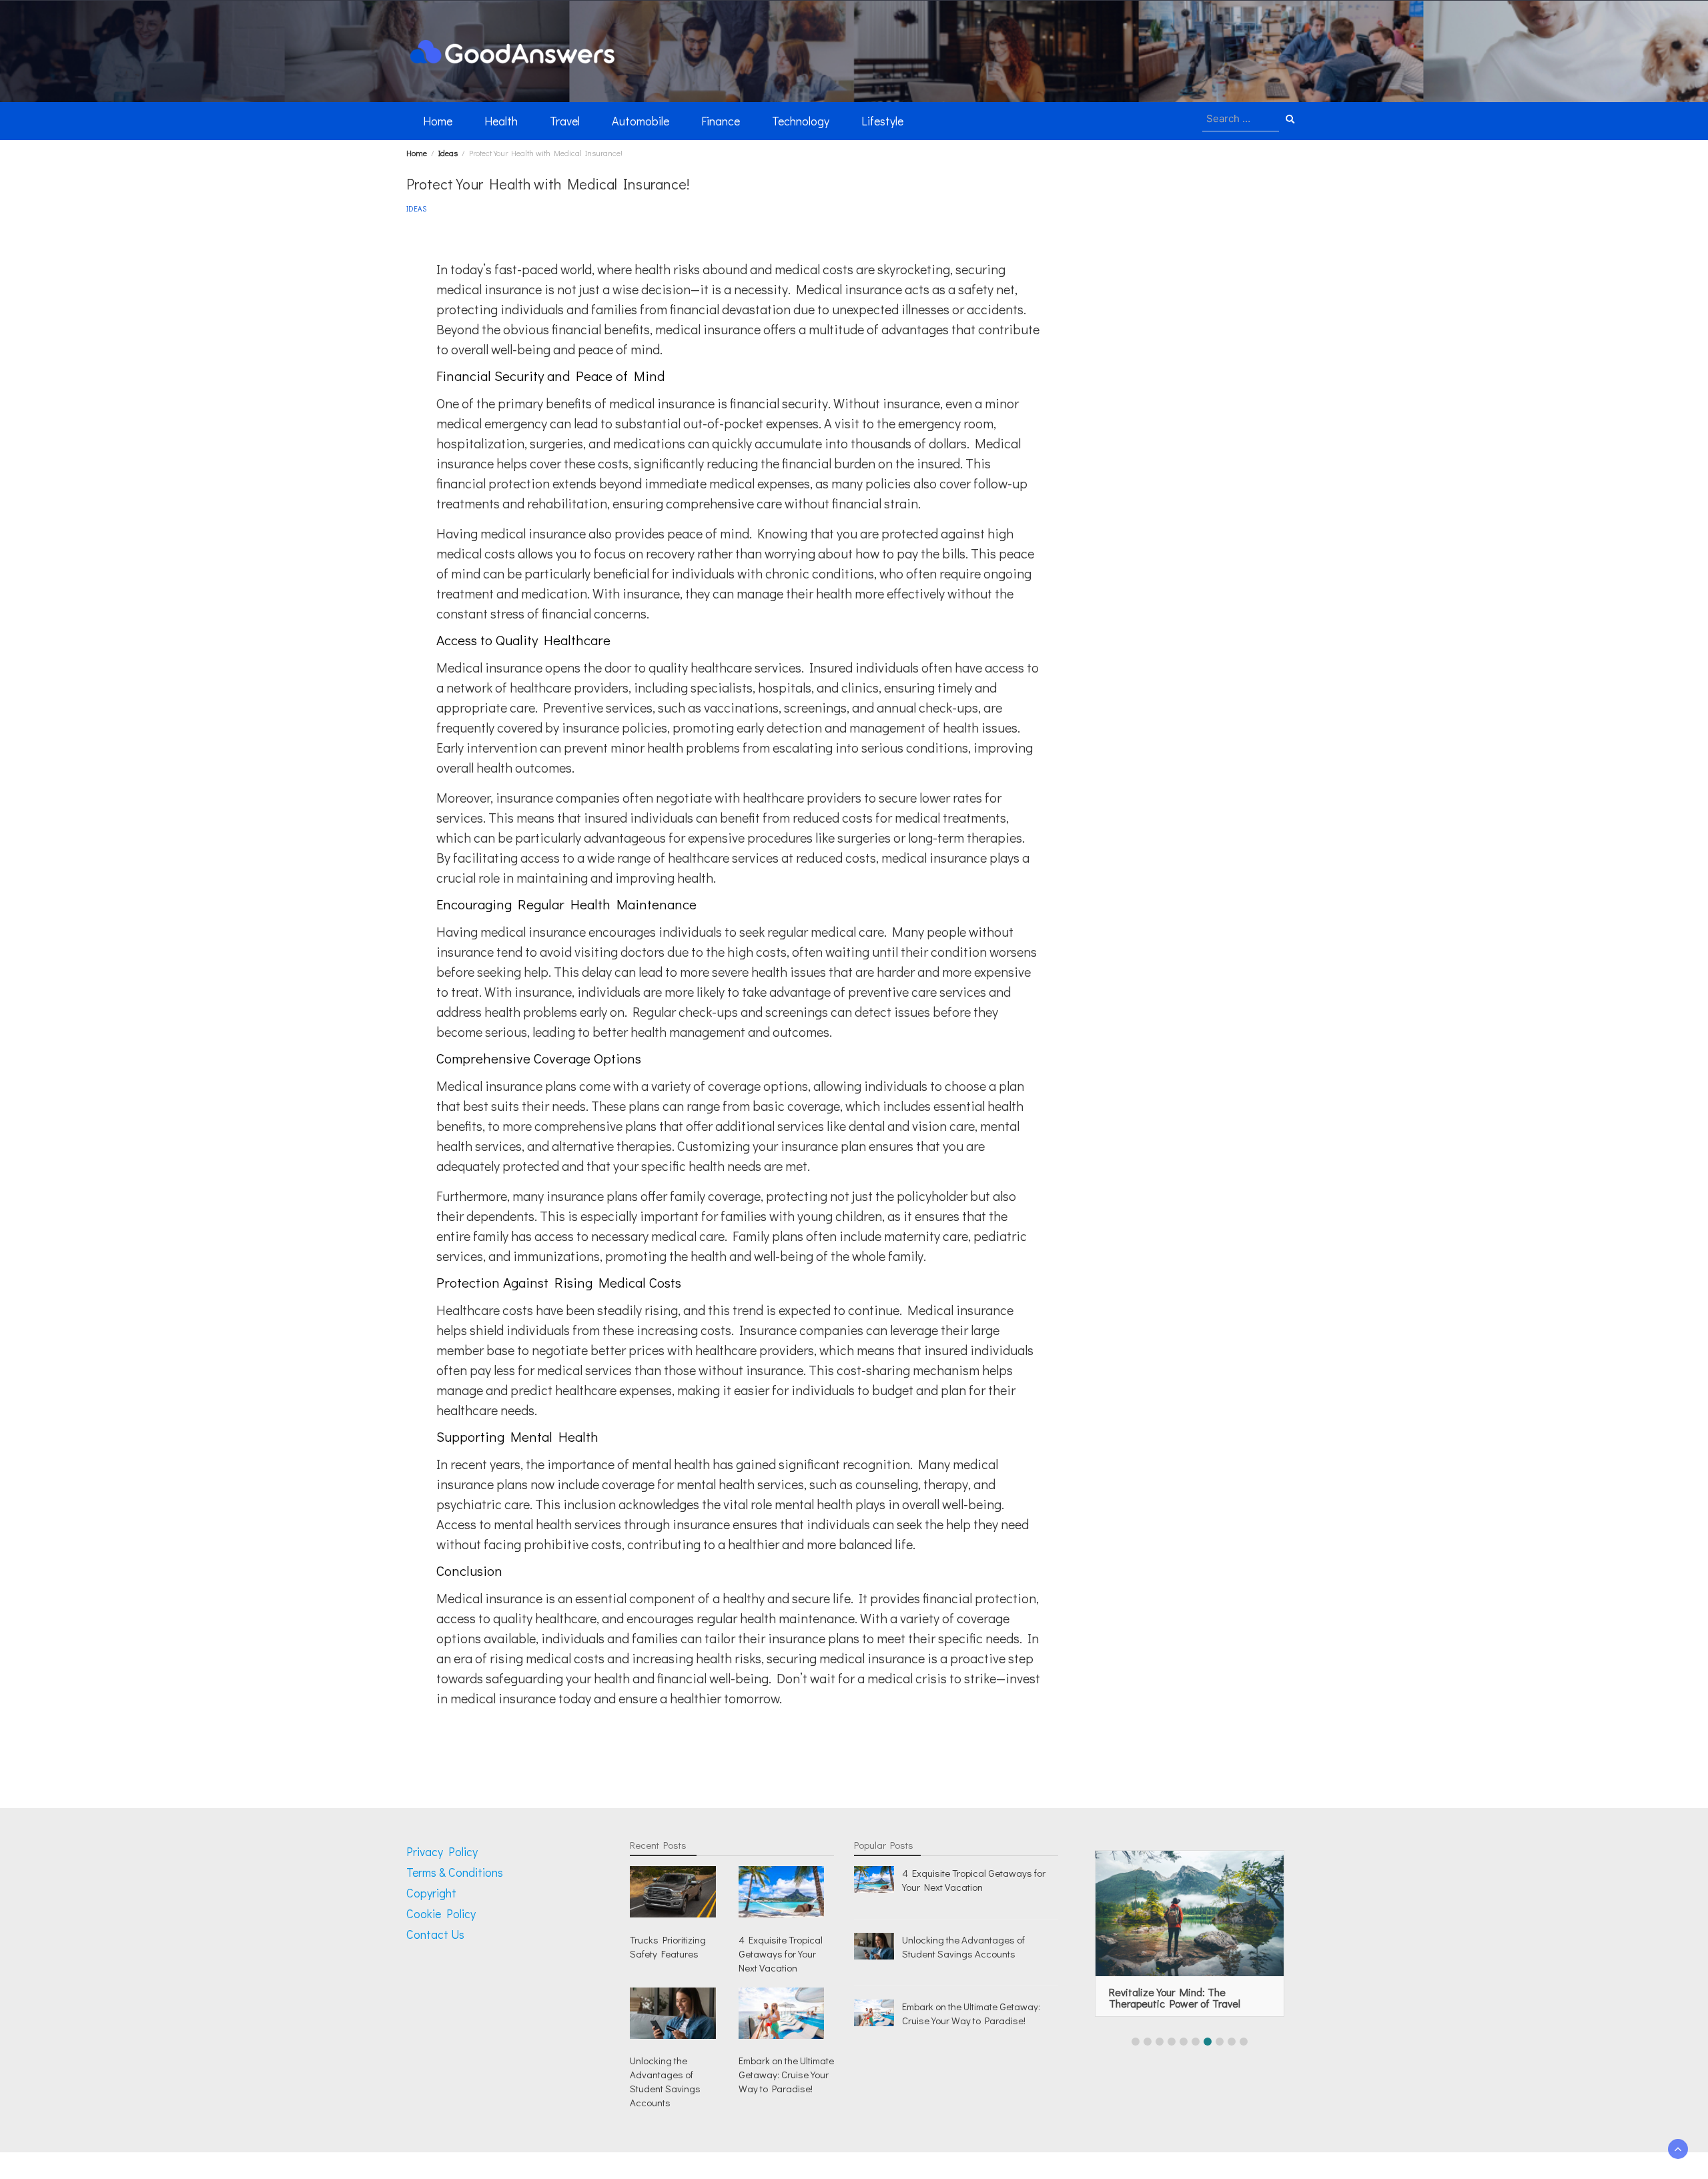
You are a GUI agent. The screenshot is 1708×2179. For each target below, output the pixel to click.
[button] (1136, 2042)
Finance (721, 121)
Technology (801, 121)
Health (501, 121)
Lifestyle (882, 121)
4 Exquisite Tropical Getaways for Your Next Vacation (781, 1953)
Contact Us (435, 1934)
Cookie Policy (441, 1913)
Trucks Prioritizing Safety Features (668, 1946)
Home (438, 121)
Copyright (431, 1893)
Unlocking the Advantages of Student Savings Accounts (665, 2081)
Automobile (640, 121)
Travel (565, 121)
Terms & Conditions (455, 1872)
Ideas (416, 208)
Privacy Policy (442, 1851)
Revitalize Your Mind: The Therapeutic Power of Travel (1175, 1998)
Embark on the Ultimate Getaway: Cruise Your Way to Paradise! (786, 2074)
